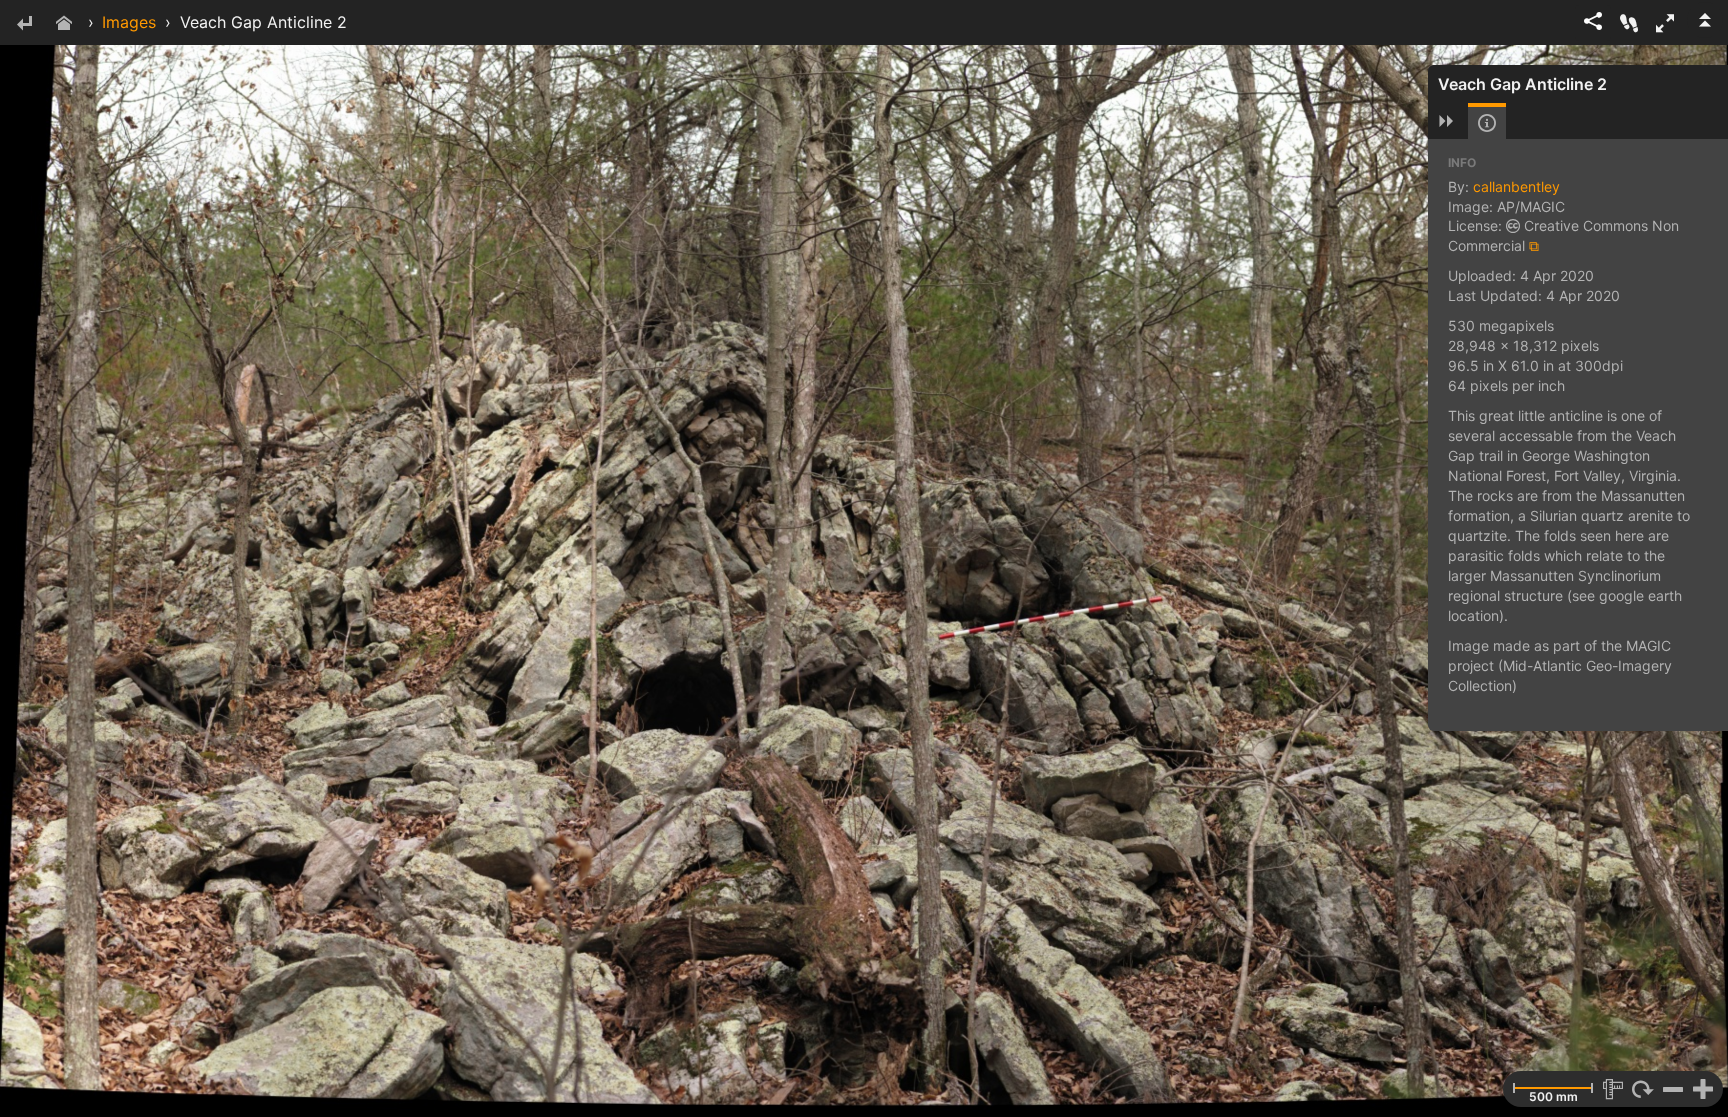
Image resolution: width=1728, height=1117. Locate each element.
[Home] (64, 24)
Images (129, 22)
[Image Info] (1487, 123)
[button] (1665, 23)
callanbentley (1516, 186)
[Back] (24, 24)
